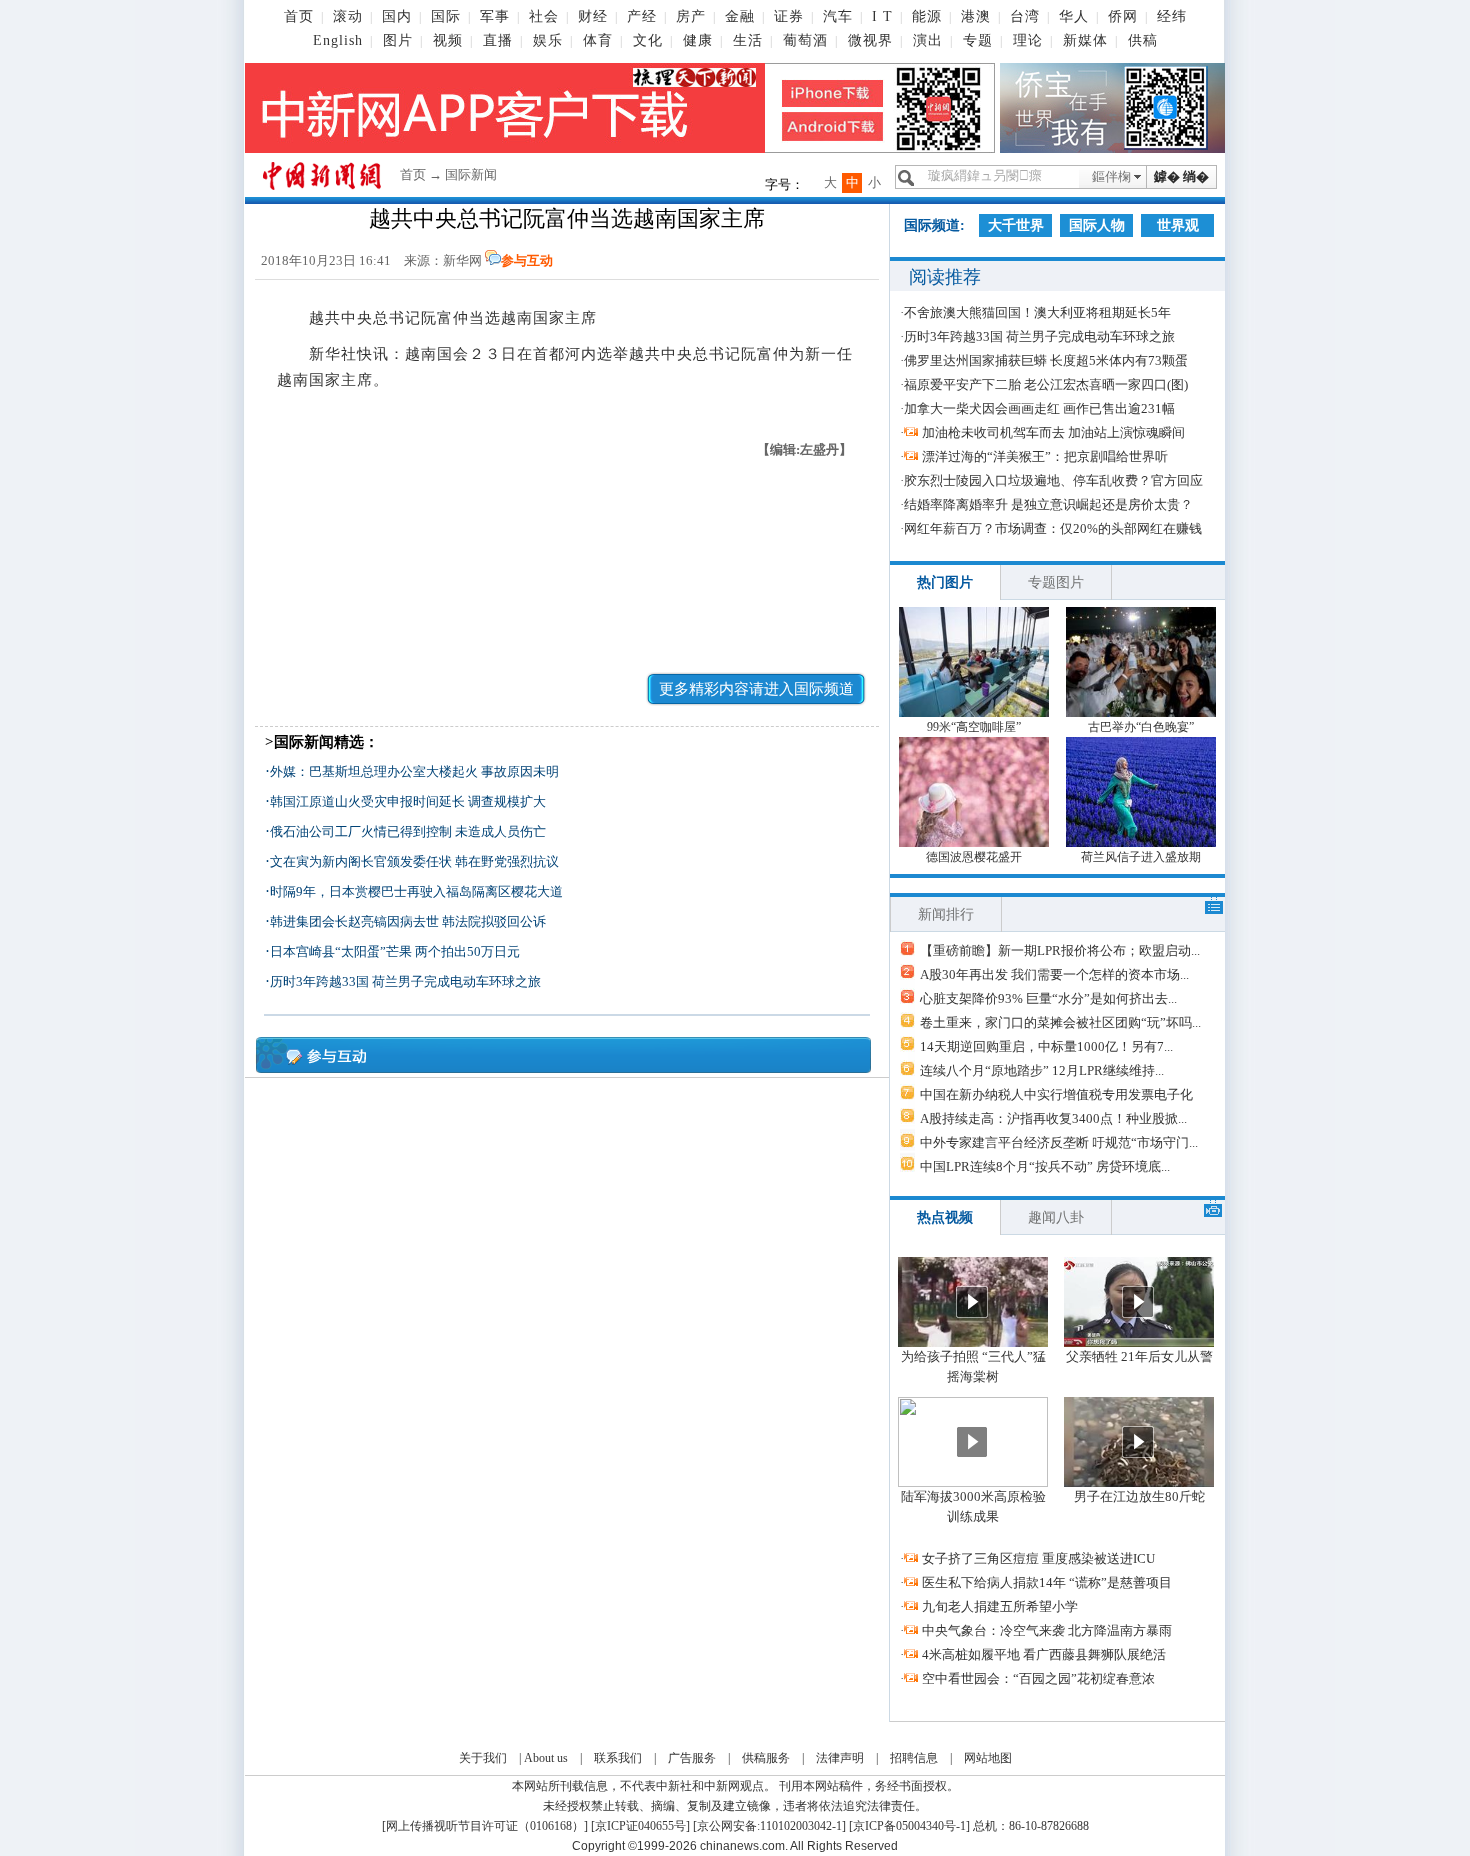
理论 (1028, 40)
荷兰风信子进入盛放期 (1141, 857)
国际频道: (934, 225)
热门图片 (945, 582)
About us (546, 1758)
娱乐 (548, 40)
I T (882, 16)
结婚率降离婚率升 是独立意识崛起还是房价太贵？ (1048, 504)
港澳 (976, 16)
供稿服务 (766, 1758)
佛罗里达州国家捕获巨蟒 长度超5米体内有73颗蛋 (1046, 360)
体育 (598, 40)
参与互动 (527, 260)
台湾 (1025, 16)
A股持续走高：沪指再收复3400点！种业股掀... (1053, 1118)
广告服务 (692, 1758)
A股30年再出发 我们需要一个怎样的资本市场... (1054, 974)
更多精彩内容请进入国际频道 (756, 689)
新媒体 (1085, 40)
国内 (397, 16)
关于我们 (483, 1758)
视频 (448, 40)
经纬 (1172, 16)
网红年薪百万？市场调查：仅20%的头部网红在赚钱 (1053, 528)
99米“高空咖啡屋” (974, 727)
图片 (398, 40)
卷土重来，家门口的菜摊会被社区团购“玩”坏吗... (1060, 1022)
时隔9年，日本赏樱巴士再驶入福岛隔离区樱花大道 (416, 891)
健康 (698, 40)
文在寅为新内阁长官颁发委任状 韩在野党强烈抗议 (414, 861)
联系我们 (618, 1758)
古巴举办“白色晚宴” (1141, 727)
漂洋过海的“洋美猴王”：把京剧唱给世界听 (1045, 456)
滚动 (348, 16)
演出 (928, 40)
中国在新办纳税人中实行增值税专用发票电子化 (1056, 1094)
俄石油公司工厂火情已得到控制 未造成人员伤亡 (408, 831)
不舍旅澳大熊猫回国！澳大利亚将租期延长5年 (1037, 312)
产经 (642, 16)
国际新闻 (471, 174)
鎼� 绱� (1181, 176)
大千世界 (1016, 225)
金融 (740, 16)
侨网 (1123, 16)
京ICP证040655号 (640, 1826)
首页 (299, 16)
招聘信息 (914, 1758)
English (338, 40)
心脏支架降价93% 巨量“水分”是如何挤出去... (1048, 998)
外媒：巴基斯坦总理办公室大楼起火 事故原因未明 (414, 771)
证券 (789, 16)
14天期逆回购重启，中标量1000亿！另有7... (1046, 1046)
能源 (927, 16)
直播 (498, 40)
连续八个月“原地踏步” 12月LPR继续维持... (1042, 1070)
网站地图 (988, 1758)
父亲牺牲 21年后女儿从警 (1139, 1356)
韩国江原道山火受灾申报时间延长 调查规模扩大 (408, 801)
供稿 (1143, 40)
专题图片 (1056, 582)
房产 (691, 16)
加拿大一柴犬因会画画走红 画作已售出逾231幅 (1039, 408)
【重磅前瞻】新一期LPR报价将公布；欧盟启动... (1060, 950)
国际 (446, 16)
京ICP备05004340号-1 (909, 1826)
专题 (978, 40)
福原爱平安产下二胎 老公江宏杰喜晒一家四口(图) (1046, 384)
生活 (748, 40)
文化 (648, 40)
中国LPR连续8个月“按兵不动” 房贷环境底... (1045, 1166)
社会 (544, 16)
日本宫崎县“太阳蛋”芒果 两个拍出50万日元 (395, 951)
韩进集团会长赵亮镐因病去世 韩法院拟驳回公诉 (408, 921)
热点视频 (945, 1217)
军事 (495, 16)
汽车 (838, 16)
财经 (593, 16)
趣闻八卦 (1056, 1217)
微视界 (870, 40)
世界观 (1178, 225)
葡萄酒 (805, 40)
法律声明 (840, 1758)
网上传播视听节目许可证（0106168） (485, 1826)
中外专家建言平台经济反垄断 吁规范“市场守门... (1059, 1142)
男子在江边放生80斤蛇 (1139, 1496)
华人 (1074, 16)
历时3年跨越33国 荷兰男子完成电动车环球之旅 (405, 981)
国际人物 (1097, 225)
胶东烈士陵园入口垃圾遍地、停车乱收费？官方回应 (1053, 480)
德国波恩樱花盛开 (974, 857)
